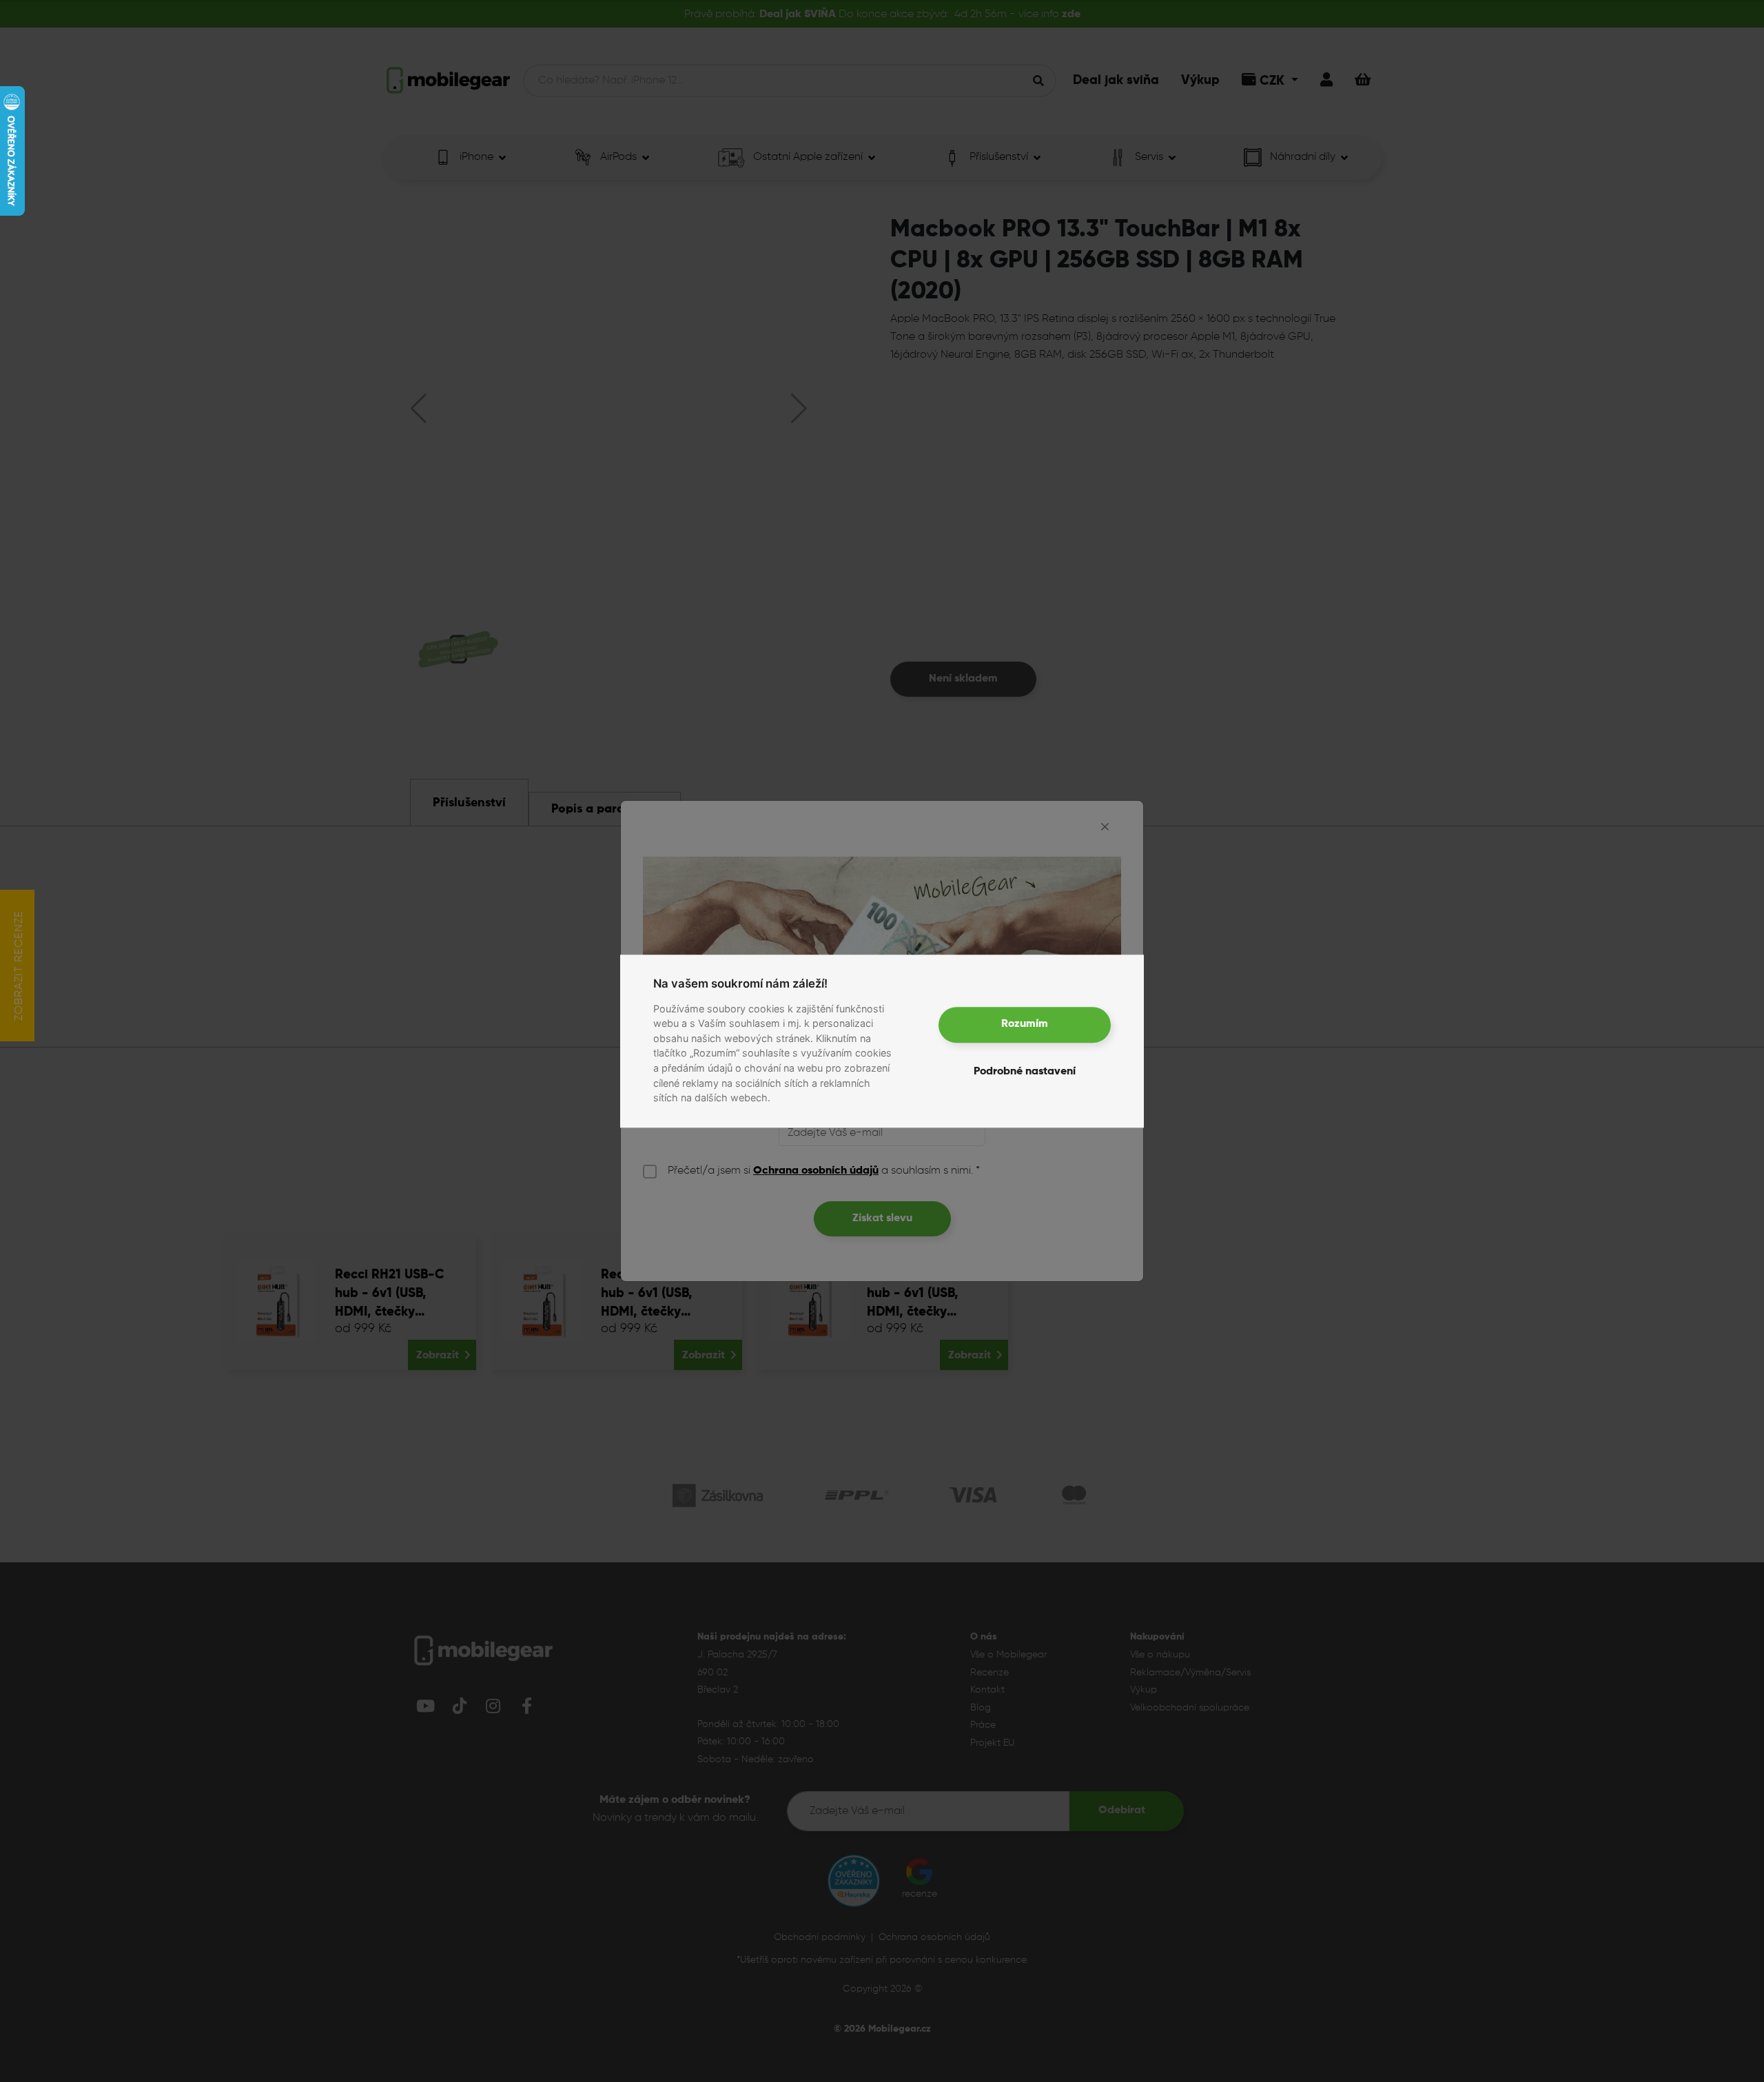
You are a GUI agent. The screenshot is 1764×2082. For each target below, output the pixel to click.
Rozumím (1025, 1025)
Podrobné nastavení (1025, 1072)
